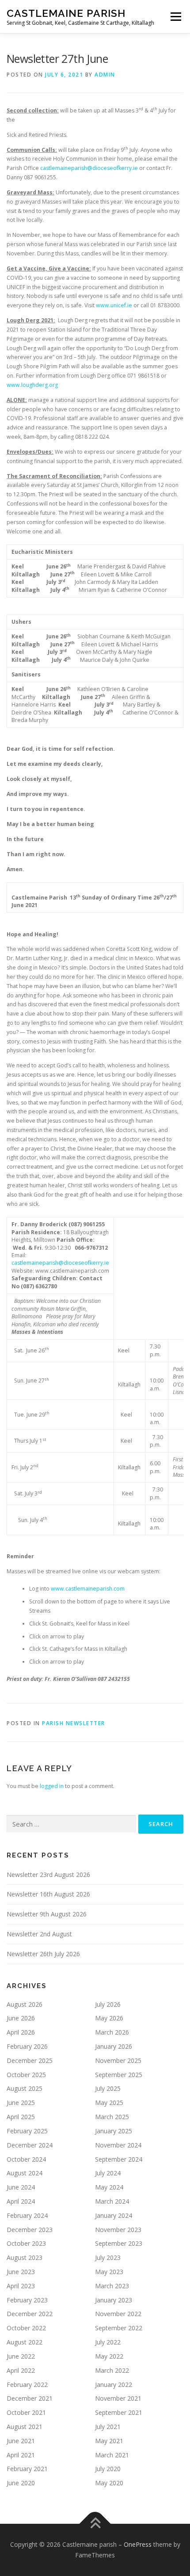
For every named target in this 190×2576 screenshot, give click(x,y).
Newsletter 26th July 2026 (43, 1954)
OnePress (138, 2544)
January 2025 (114, 2131)
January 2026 (114, 2046)
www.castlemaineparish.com (88, 1589)
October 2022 (26, 2328)
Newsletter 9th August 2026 (47, 1914)
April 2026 (21, 2032)
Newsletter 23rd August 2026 (48, 1875)
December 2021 (30, 2398)
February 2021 (27, 2469)
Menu (175, 17)
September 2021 (119, 2412)
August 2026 (25, 2004)
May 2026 (109, 2018)
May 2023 (109, 2272)
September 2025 (119, 2075)
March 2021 (112, 2455)
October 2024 (26, 2159)
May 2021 (109, 2441)
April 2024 (21, 2201)
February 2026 (27, 2046)
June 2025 (21, 2103)
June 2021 (21, 2441)
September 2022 (119, 2328)
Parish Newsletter (74, 1723)
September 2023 (119, 2243)
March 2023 (112, 2286)
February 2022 (27, 2385)
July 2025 (108, 2088)
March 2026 (112, 2032)
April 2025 (21, 2117)
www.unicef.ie (114, 305)
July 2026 (108, 2004)
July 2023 (108, 2257)
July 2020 (108, 2469)
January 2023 (114, 2300)
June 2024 (21, 2187)
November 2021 (118, 2398)
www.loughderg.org (32, 385)
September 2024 (119, 2159)
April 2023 (21, 2286)
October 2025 (26, 2075)
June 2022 (21, 2356)
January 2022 (114, 2385)
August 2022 (25, 2342)
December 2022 (30, 2314)
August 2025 (25, 2088)
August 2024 (25, 2173)
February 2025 (27, 2131)
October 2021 (26, 2412)
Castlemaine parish (66, 13)
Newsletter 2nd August (39, 1934)
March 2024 (112, 2201)
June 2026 (21, 2018)
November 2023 (118, 2230)
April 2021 (21, 2455)
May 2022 (109, 2356)
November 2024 (118, 2145)
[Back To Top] (95, 2524)
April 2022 (21, 2370)
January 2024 (114, 2215)
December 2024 (30, 2145)
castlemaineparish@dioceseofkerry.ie (89, 168)
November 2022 (118, 2314)
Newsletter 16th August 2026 (48, 1894)
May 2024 (109, 2187)
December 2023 (30, 2230)
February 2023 (27, 2300)
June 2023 (21, 2272)
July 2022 (108, 2342)
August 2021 (25, 2427)
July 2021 (108, 2427)
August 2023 (25, 2257)
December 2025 (30, 2060)
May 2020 (109, 2483)
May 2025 (109, 2103)
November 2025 (118, 2060)
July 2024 (108, 2173)
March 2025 (112, 2117)
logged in (52, 1786)
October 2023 (26, 2243)
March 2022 (112, 2370)
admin (105, 75)
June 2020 (21, 2483)
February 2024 (27, 2215)
